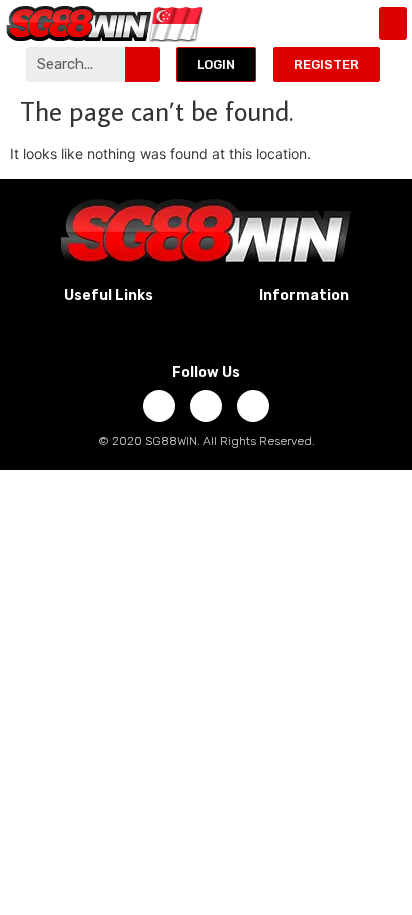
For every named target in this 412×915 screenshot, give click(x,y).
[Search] (142, 64)
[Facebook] (159, 406)
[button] (393, 23)
